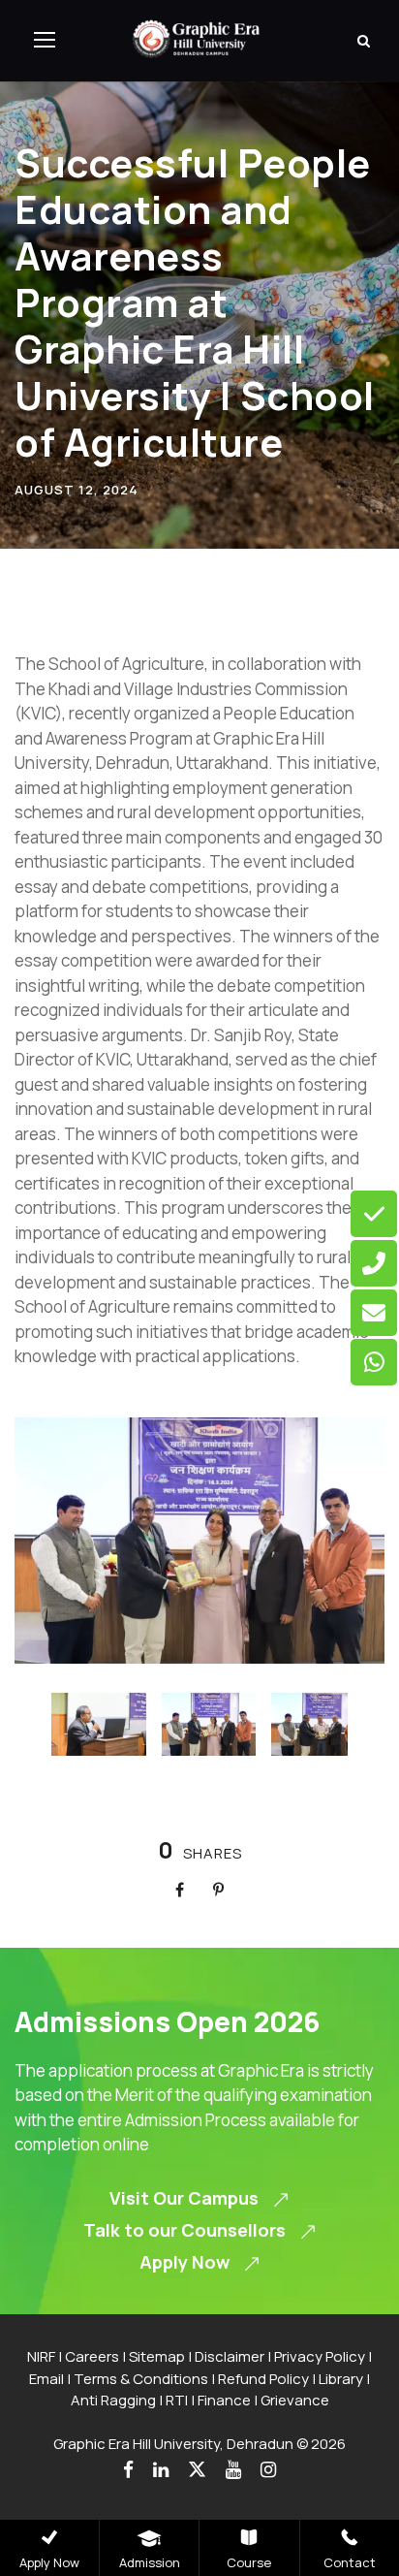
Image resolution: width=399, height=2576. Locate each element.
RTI (177, 2400)
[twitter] (197, 2470)
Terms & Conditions (141, 2379)
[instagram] (268, 2470)
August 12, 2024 (77, 490)
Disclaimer (230, 2356)
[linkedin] (161, 2470)
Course (249, 2562)
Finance (224, 2400)
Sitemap (157, 2356)
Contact (350, 2562)
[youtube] (233, 2470)
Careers (92, 2356)
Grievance (295, 2400)
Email (46, 2379)
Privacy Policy (320, 2356)
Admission (150, 2562)
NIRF (41, 2356)
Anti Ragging (113, 2400)
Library (341, 2379)
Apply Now (49, 2562)
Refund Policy (263, 2379)
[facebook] (128, 2470)
